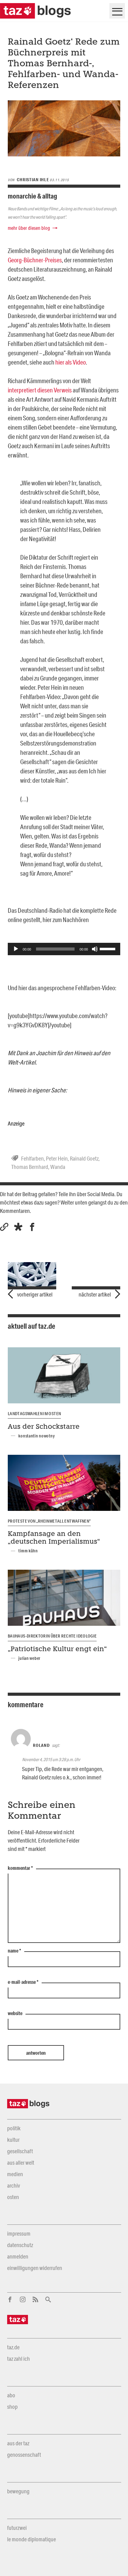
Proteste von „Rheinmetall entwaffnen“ (49, 1521)
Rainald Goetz (84, 1158)
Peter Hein (57, 1158)
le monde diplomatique (32, 2539)
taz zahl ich (18, 2359)
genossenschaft (24, 2455)
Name (14, 1951)
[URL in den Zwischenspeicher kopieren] (4, 1227)
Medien (15, 2174)
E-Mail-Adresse (23, 1982)
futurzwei (17, 2528)
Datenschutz (20, 2245)
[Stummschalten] (95, 949)
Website (15, 2014)
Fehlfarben (32, 1158)
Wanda (58, 1167)
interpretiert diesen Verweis (40, 390)
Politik (14, 2128)
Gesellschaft (20, 2151)
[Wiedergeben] (16, 949)
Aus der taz (18, 2443)
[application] (64, 949)
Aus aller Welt (21, 2163)
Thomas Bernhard (30, 1167)
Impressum (19, 2233)
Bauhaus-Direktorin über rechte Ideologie (52, 1636)
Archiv (14, 2185)
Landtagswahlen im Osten (34, 1414)
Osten (13, 2197)
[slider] (108, 948)
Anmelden (18, 2256)
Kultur (13, 2140)
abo (11, 2395)
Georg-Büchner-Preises (35, 260)
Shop (12, 2407)
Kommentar (20, 1868)
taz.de (13, 2347)
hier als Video (71, 362)
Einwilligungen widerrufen (35, 2268)
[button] (18, 1227)
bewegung (18, 2491)
